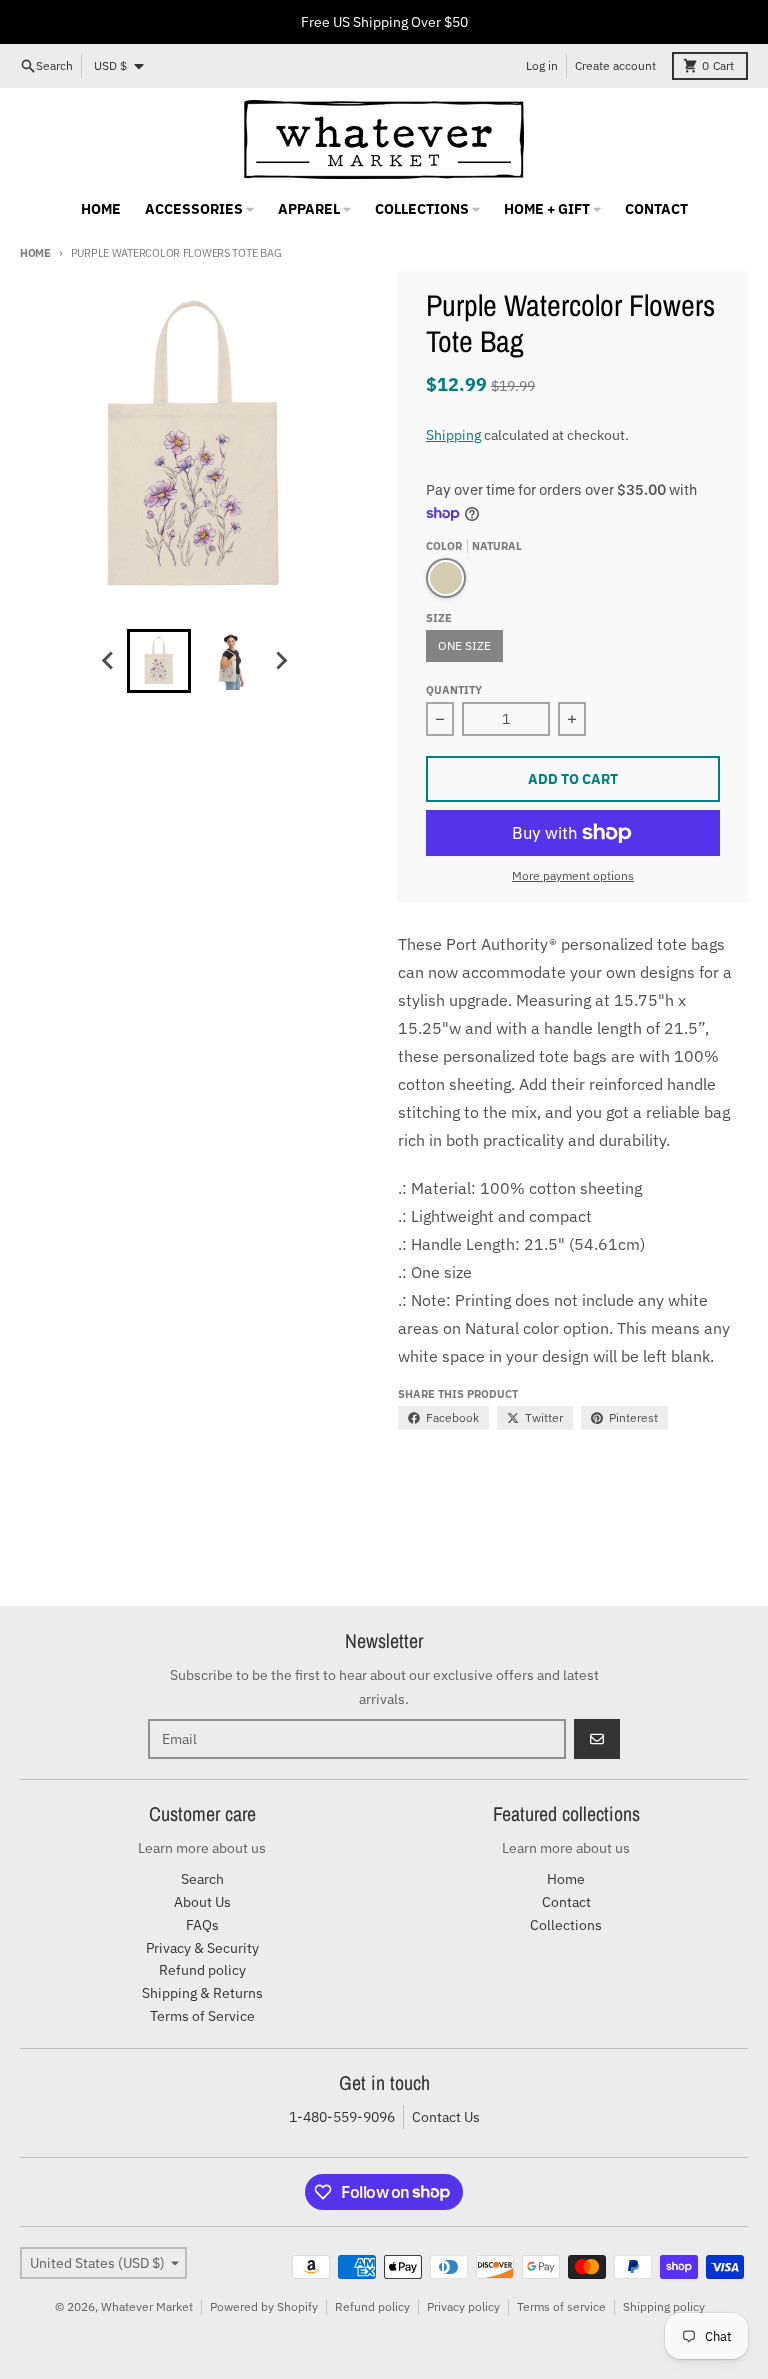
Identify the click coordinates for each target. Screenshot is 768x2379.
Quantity (454, 690)
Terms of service (561, 2306)
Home (35, 253)
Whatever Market (147, 2306)
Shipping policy (664, 2306)
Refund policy (372, 2306)
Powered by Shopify (264, 2306)
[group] (159, 661)
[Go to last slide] (109, 661)
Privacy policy (463, 2306)
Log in (542, 65)
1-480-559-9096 (342, 2117)
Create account (615, 65)
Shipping (453, 435)
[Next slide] (281, 661)
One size (464, 645)
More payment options (573, 875)
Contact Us (446, 2117)
